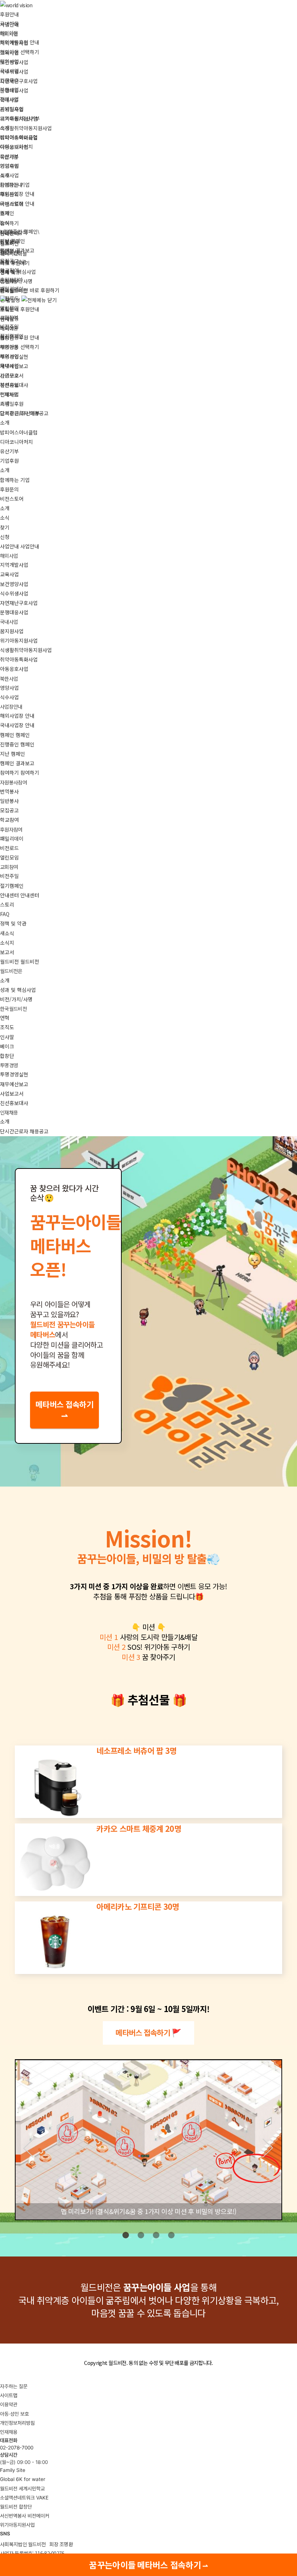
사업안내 (9, 24)
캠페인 (7, 213)
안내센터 (9, 233)
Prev (30, 2146)
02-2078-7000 (17, 2448)
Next (270, 2146)
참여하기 (9, 223)
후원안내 (9, 14)
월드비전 (9, 243)
